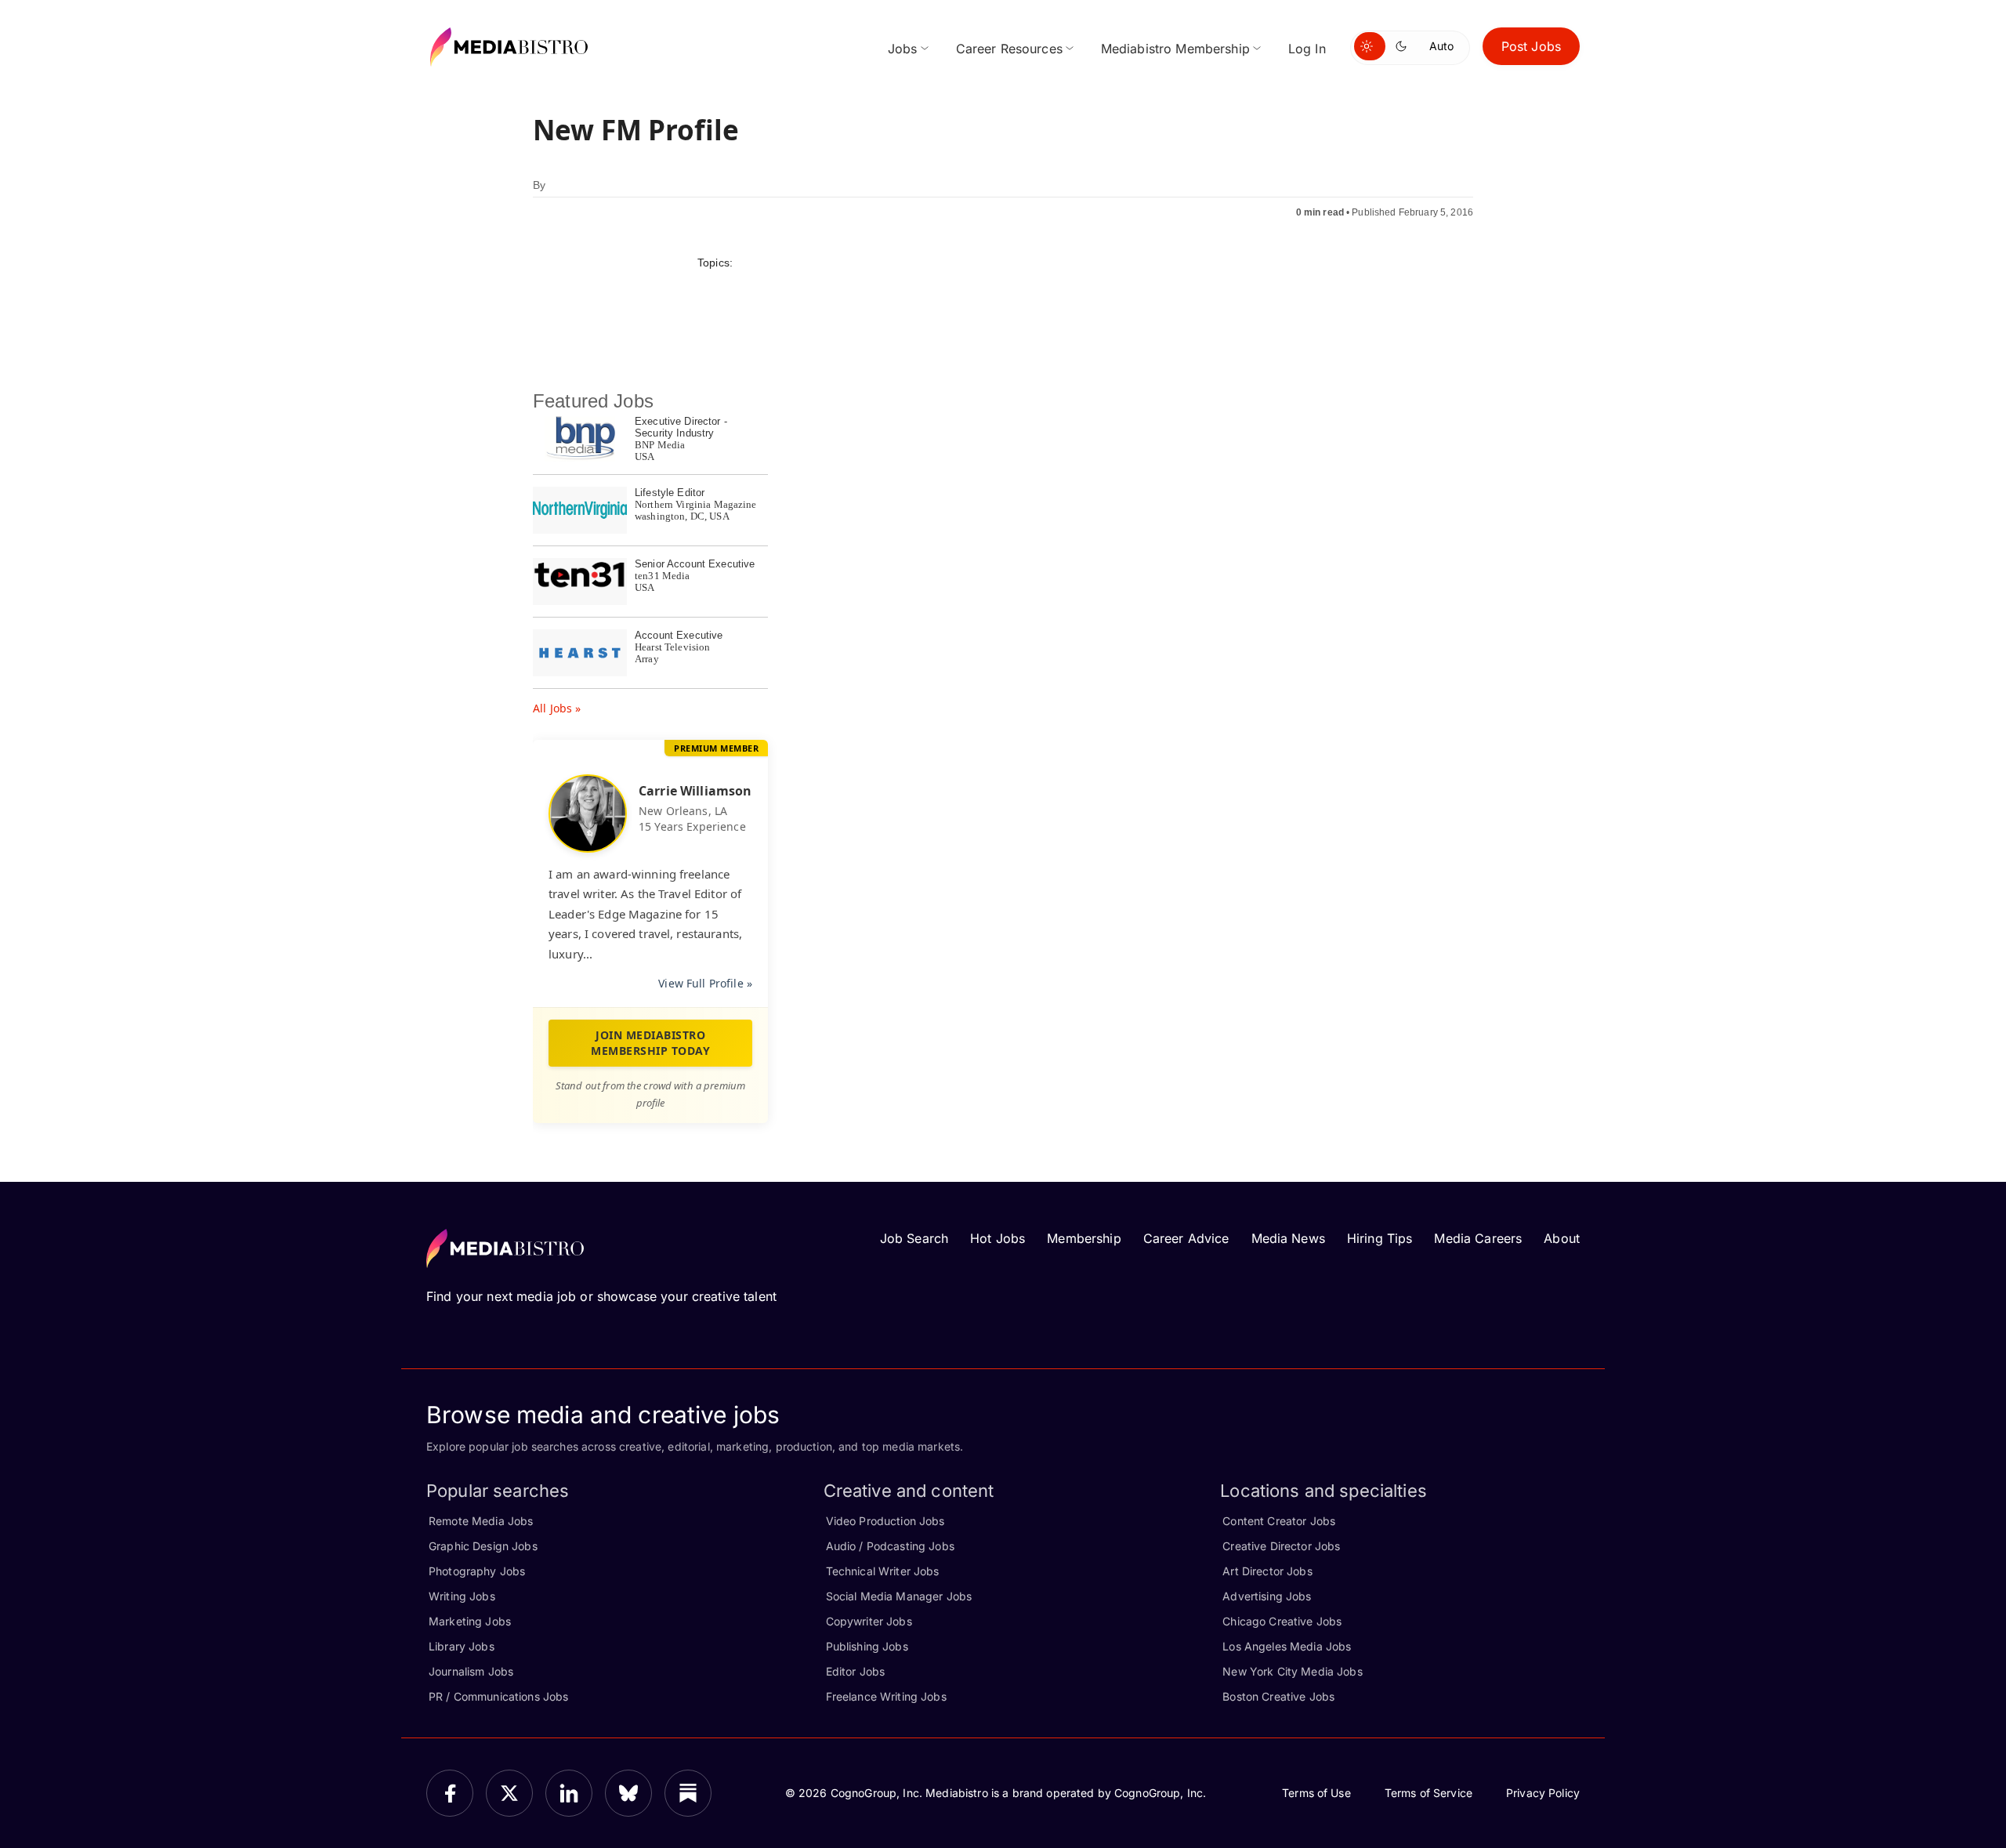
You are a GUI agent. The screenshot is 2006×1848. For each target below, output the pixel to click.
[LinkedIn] (569, 1793)
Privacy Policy (1543, 1793)
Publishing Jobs (867, 1646)
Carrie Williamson (695, 791)
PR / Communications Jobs (498, 1696)
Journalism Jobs (471, 1671)
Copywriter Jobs (869, 1621)
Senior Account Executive (695, 564)
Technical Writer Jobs (883, 1571)
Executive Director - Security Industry (681, 427)
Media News (1288, 1238)
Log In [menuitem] (1307, 49)
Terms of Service (1428, 1793)
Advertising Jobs (1267, 1596)
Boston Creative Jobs (1278, 1696)
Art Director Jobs (1267, 1571)
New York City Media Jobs (1292, 1671)
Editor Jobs (856, 1671)
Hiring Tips (1380, 1238)
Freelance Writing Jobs (886, 1696)
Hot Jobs (998, 1238)
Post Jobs (1531, 46)
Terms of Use (1316, 1793)
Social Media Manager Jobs (899, 1596)
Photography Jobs (477, 1571)
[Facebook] (450, 1793)
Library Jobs (462, 1646)
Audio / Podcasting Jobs (890, 1546)
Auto (1441, 46)
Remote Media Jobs (481, 1521)
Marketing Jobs (470, 1621)
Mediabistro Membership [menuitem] (1175, 49)
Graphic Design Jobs (483, 1546)
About (1562, 1238)
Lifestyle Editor (670, 493)
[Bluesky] (628, 1793)
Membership (1084, 1238)
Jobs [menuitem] (903, 49)
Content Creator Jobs (1279, 1521)
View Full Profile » (705, 983)
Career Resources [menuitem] (1009, 49)
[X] (509, 1793)
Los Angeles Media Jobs (1287, 1646)
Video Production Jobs (885, 1521)
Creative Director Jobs (1281, 1546)
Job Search (914, 1238)
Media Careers (1478, 1238)
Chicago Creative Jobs (1282, 1621)
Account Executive (679, 635)
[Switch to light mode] (1370, 46)
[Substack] (688, 1793)
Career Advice (1186, 1238)
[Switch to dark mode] (1404, 46)
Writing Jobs (462, 1596)
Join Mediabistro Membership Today (650, 1043)
